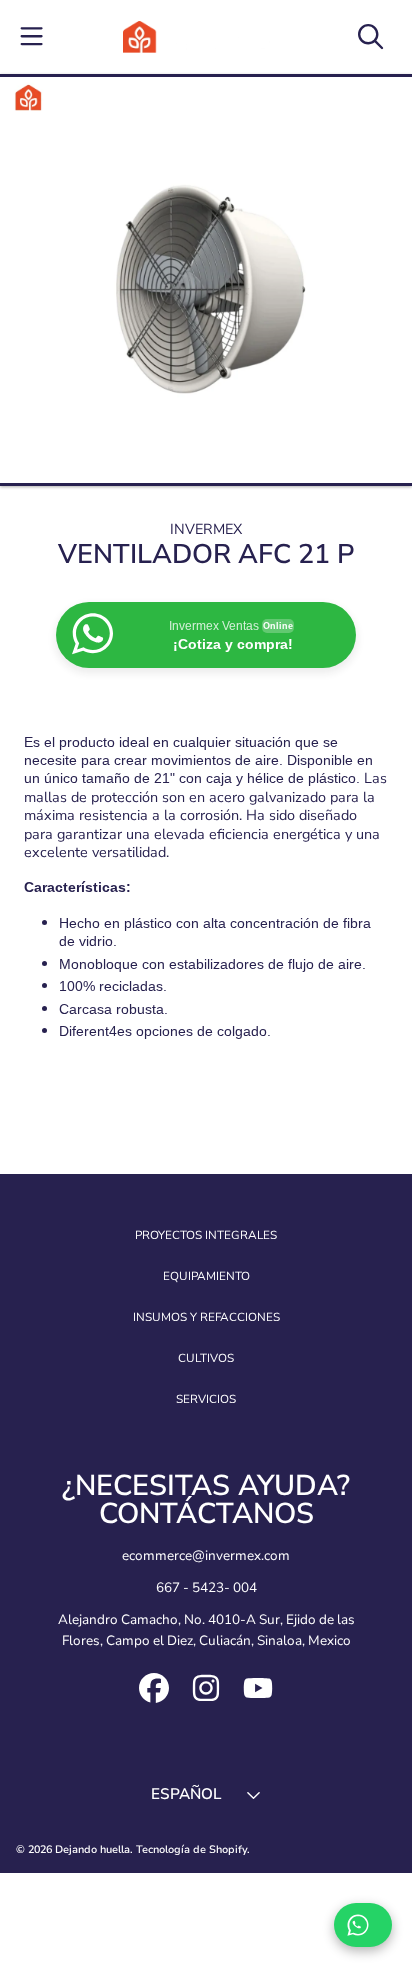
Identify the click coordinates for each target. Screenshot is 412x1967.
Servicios (206, 1399)
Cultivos (206, 1358)
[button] (32, 37)
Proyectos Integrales (206, 1235)
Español (186, 1794)
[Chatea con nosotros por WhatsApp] (363, 1925)
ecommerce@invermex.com (206, 1555)
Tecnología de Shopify (191, 1849)
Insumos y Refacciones (206, 1317)
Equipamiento (206, 1276)
